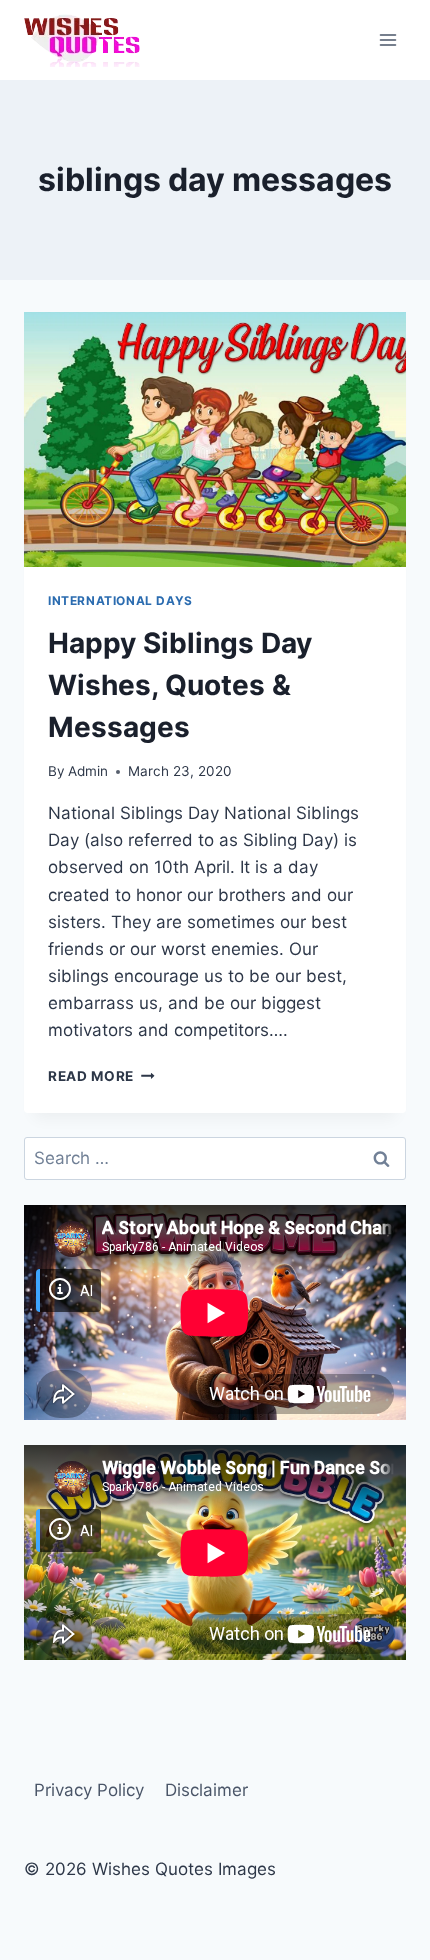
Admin (88, 771)
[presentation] (215, 439)
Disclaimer (206, 1790)
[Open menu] (387, 39)
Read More (101, 1076)
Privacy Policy (89, 1790)
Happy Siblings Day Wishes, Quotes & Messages (180, 685)
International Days (120, 600)
